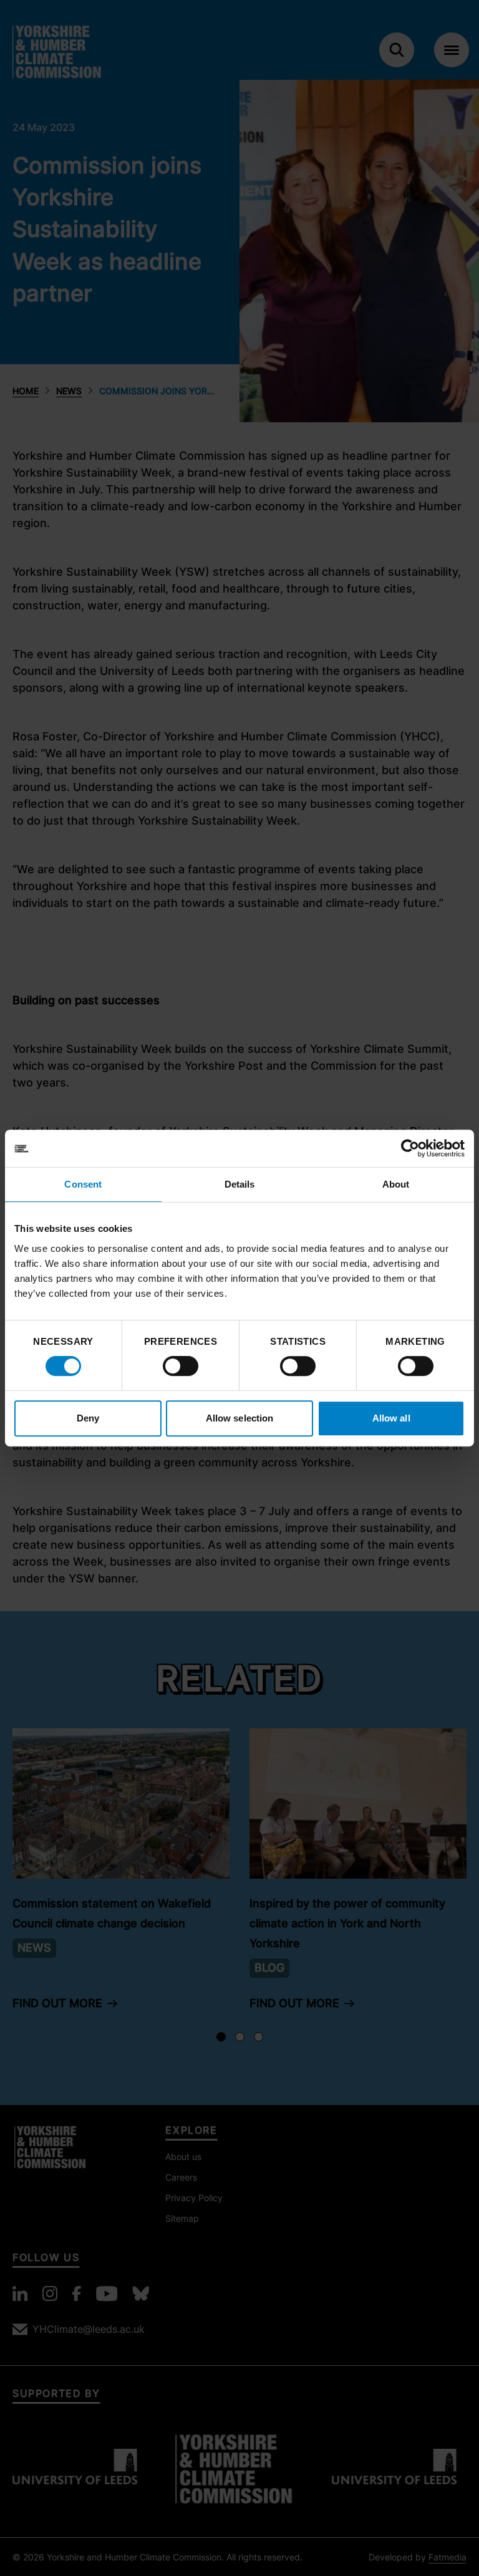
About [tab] (396, 1184)
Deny (88, 1418)
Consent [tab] (83, 1184)
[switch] (181, 1366)
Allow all (391, 1418)
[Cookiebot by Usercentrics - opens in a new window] (410, 1148)
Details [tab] (240, 1184)
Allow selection (240, 1418)
